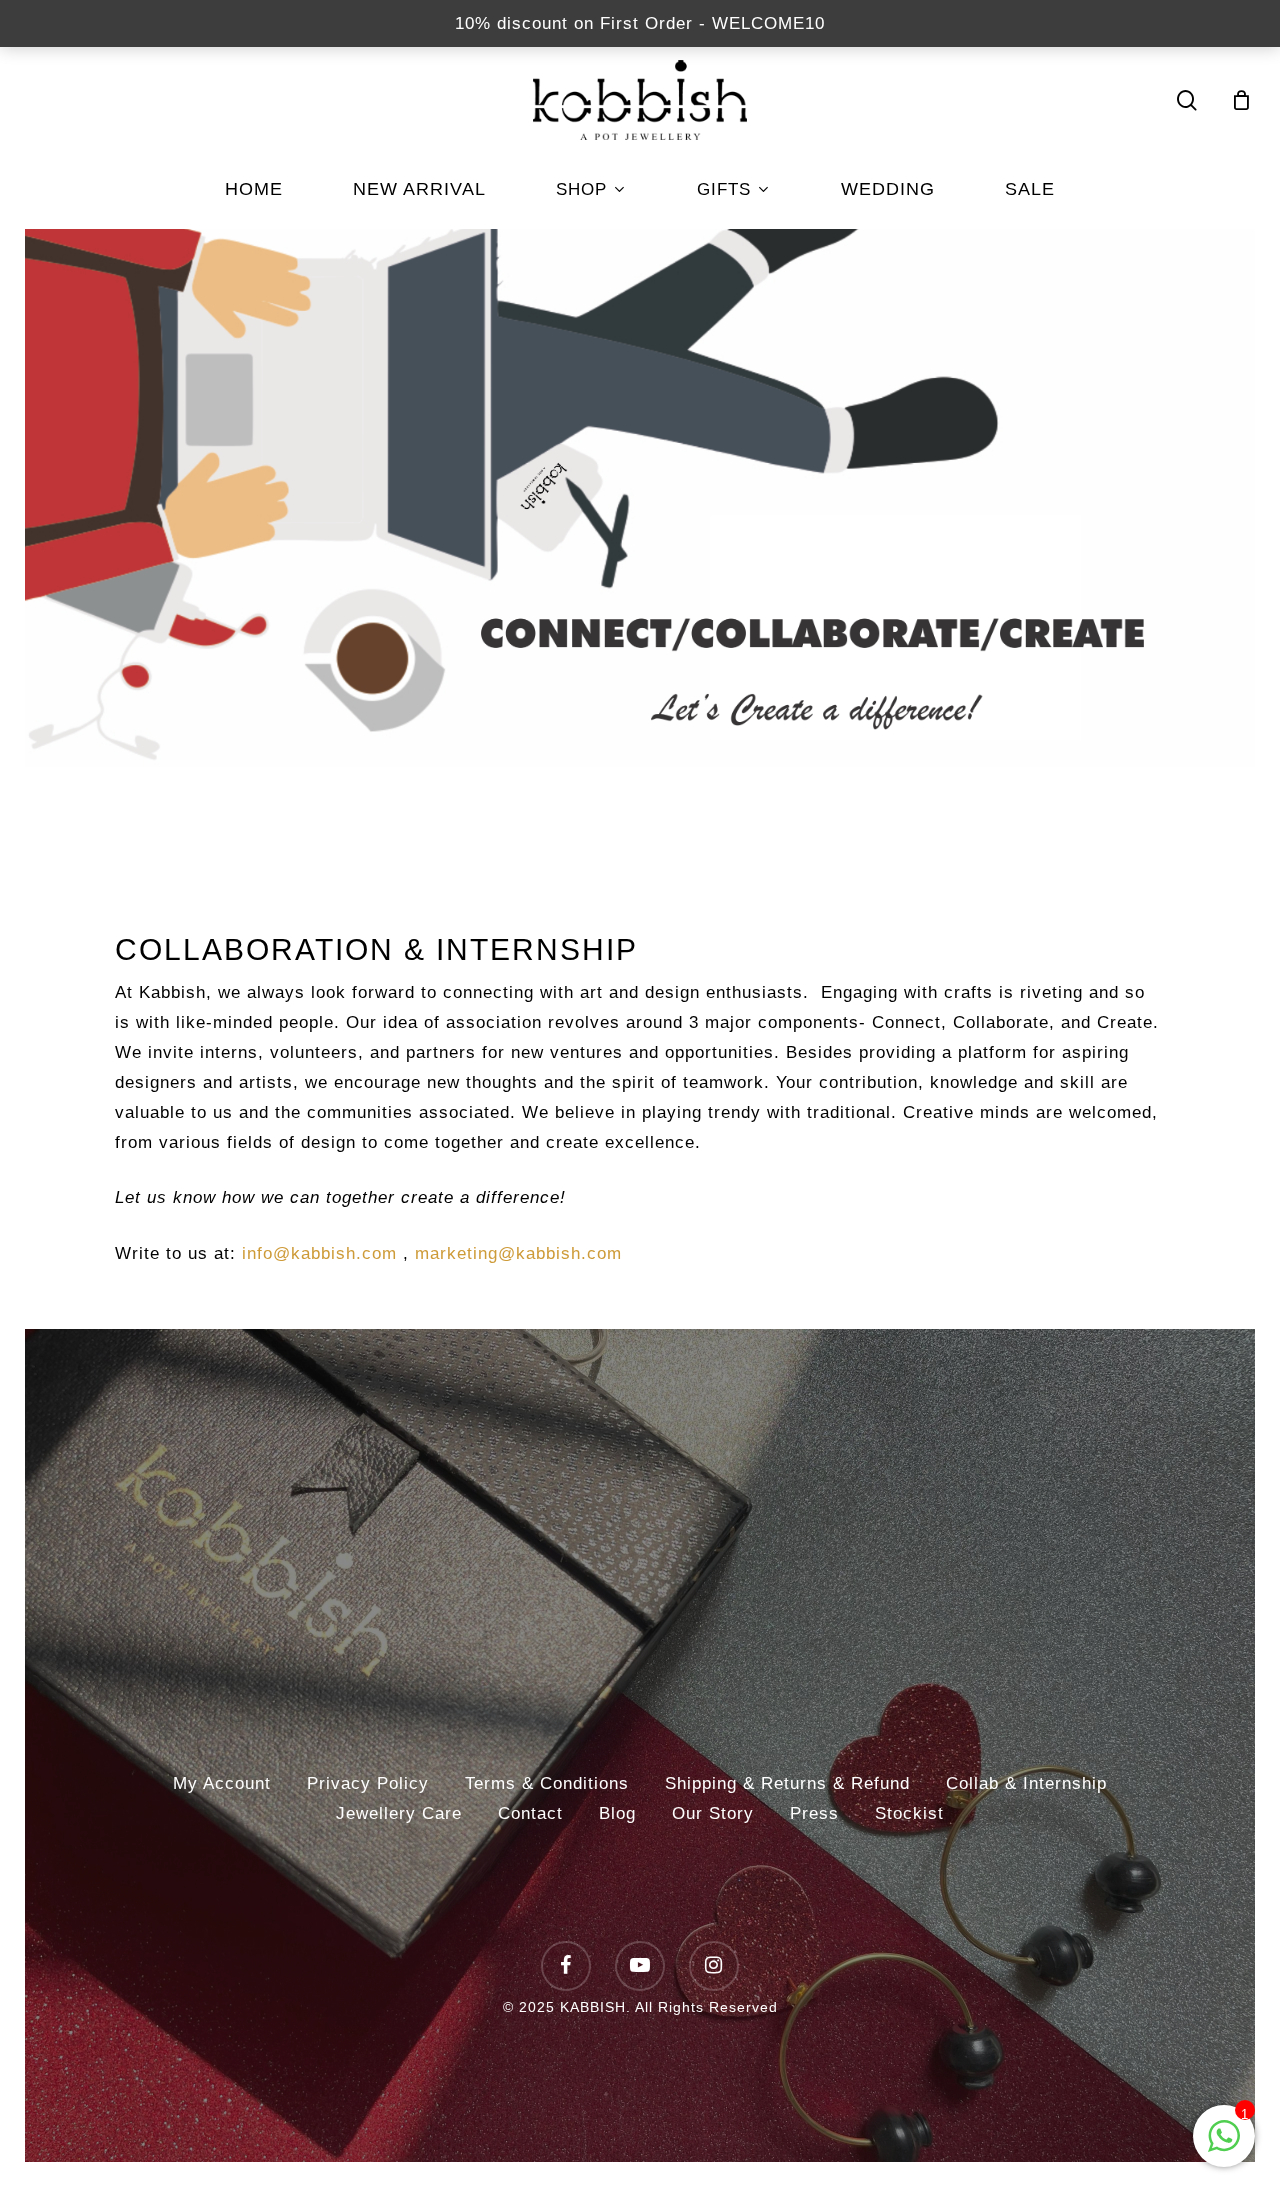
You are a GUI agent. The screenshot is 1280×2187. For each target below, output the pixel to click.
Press (814, 1813)
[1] (1224, 2146)
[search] (1187, 100)
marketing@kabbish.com (518, 1253)
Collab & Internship (1026, 1783)
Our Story (713, 1813)
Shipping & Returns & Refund (787, 1783)
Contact (530, 1813)
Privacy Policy (368, 1783)
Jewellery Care (399, 1813)
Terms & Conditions (547, 1783)
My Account (222, 1783)
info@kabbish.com (319, 1253)
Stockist (909, 1813)
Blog (617, 1813)
